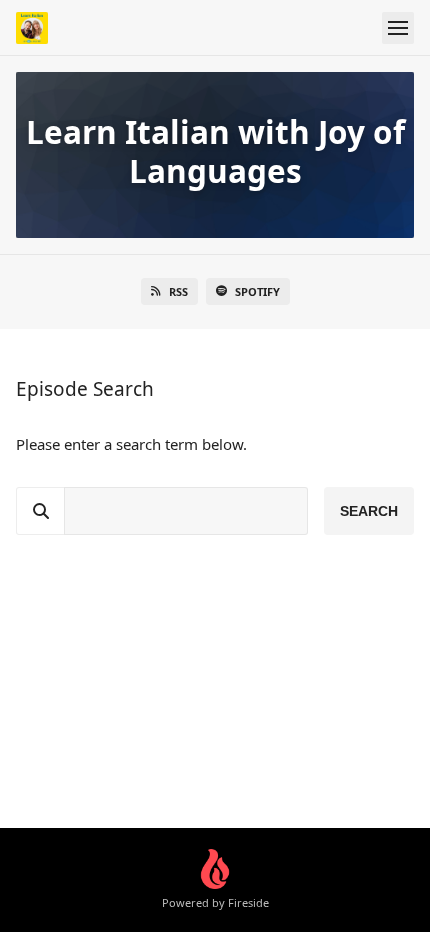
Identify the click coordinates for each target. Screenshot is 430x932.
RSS (178, 291)
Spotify (257, 291)
